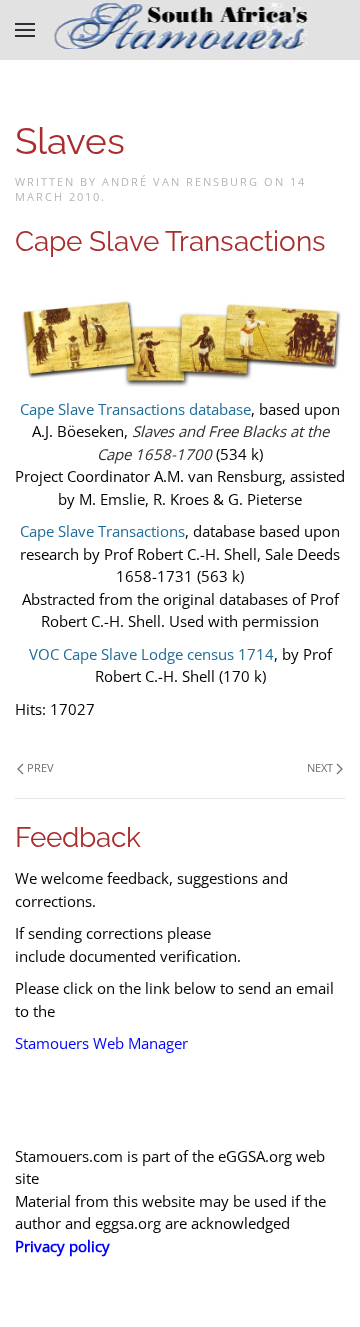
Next (320, 767)
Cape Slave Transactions (102, 531)
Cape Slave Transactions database (135, 409)
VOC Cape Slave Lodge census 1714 (151, 654)
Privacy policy (62, 1246)
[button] (25, 30)
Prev (40, 767)
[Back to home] (180, 30)
